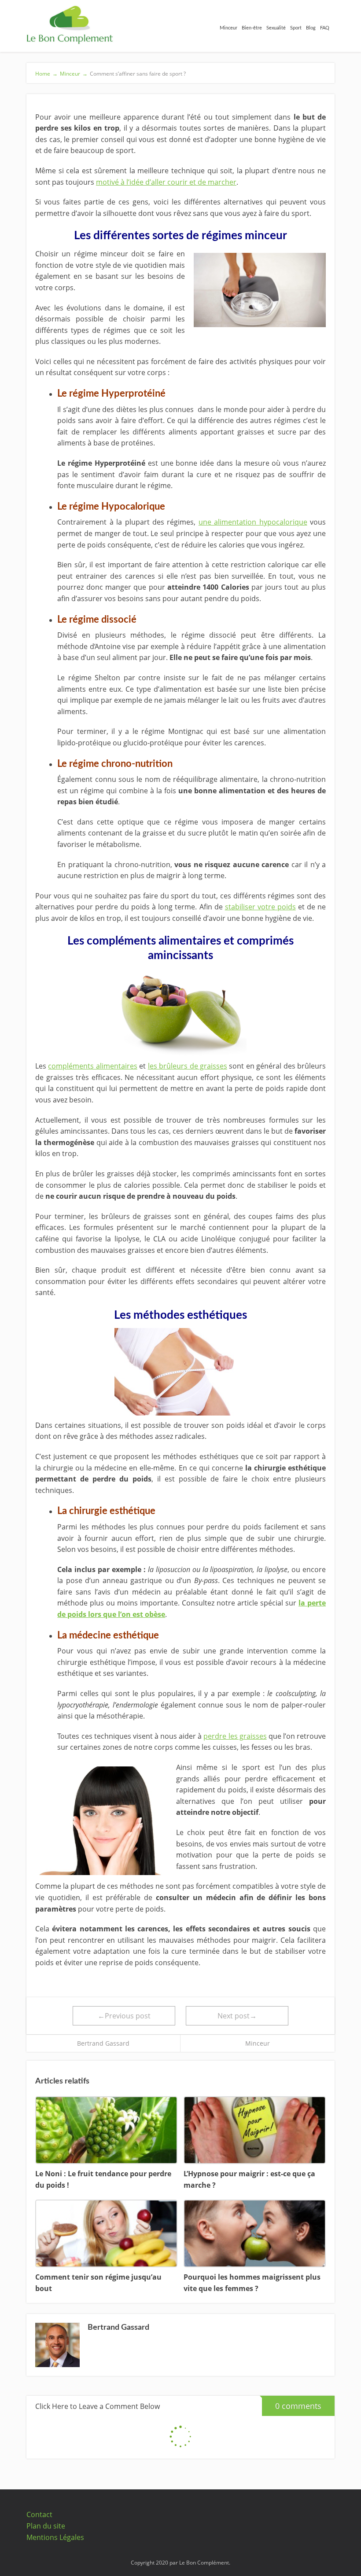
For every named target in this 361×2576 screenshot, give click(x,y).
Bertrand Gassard (103, 2043)
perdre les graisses (235, 1736)
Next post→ (237, 2016)
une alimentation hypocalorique (253, 522)
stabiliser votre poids (260, 907)
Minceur (258, 2043)
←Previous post (124, 2016)
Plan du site (46, 2526)
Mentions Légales (55, 2537)
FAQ (325, 28)
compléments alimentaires (92, 1066)
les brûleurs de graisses (188, 1066)
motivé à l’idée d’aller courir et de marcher (166, 182)
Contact (39, 2514)
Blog (311, 28)
